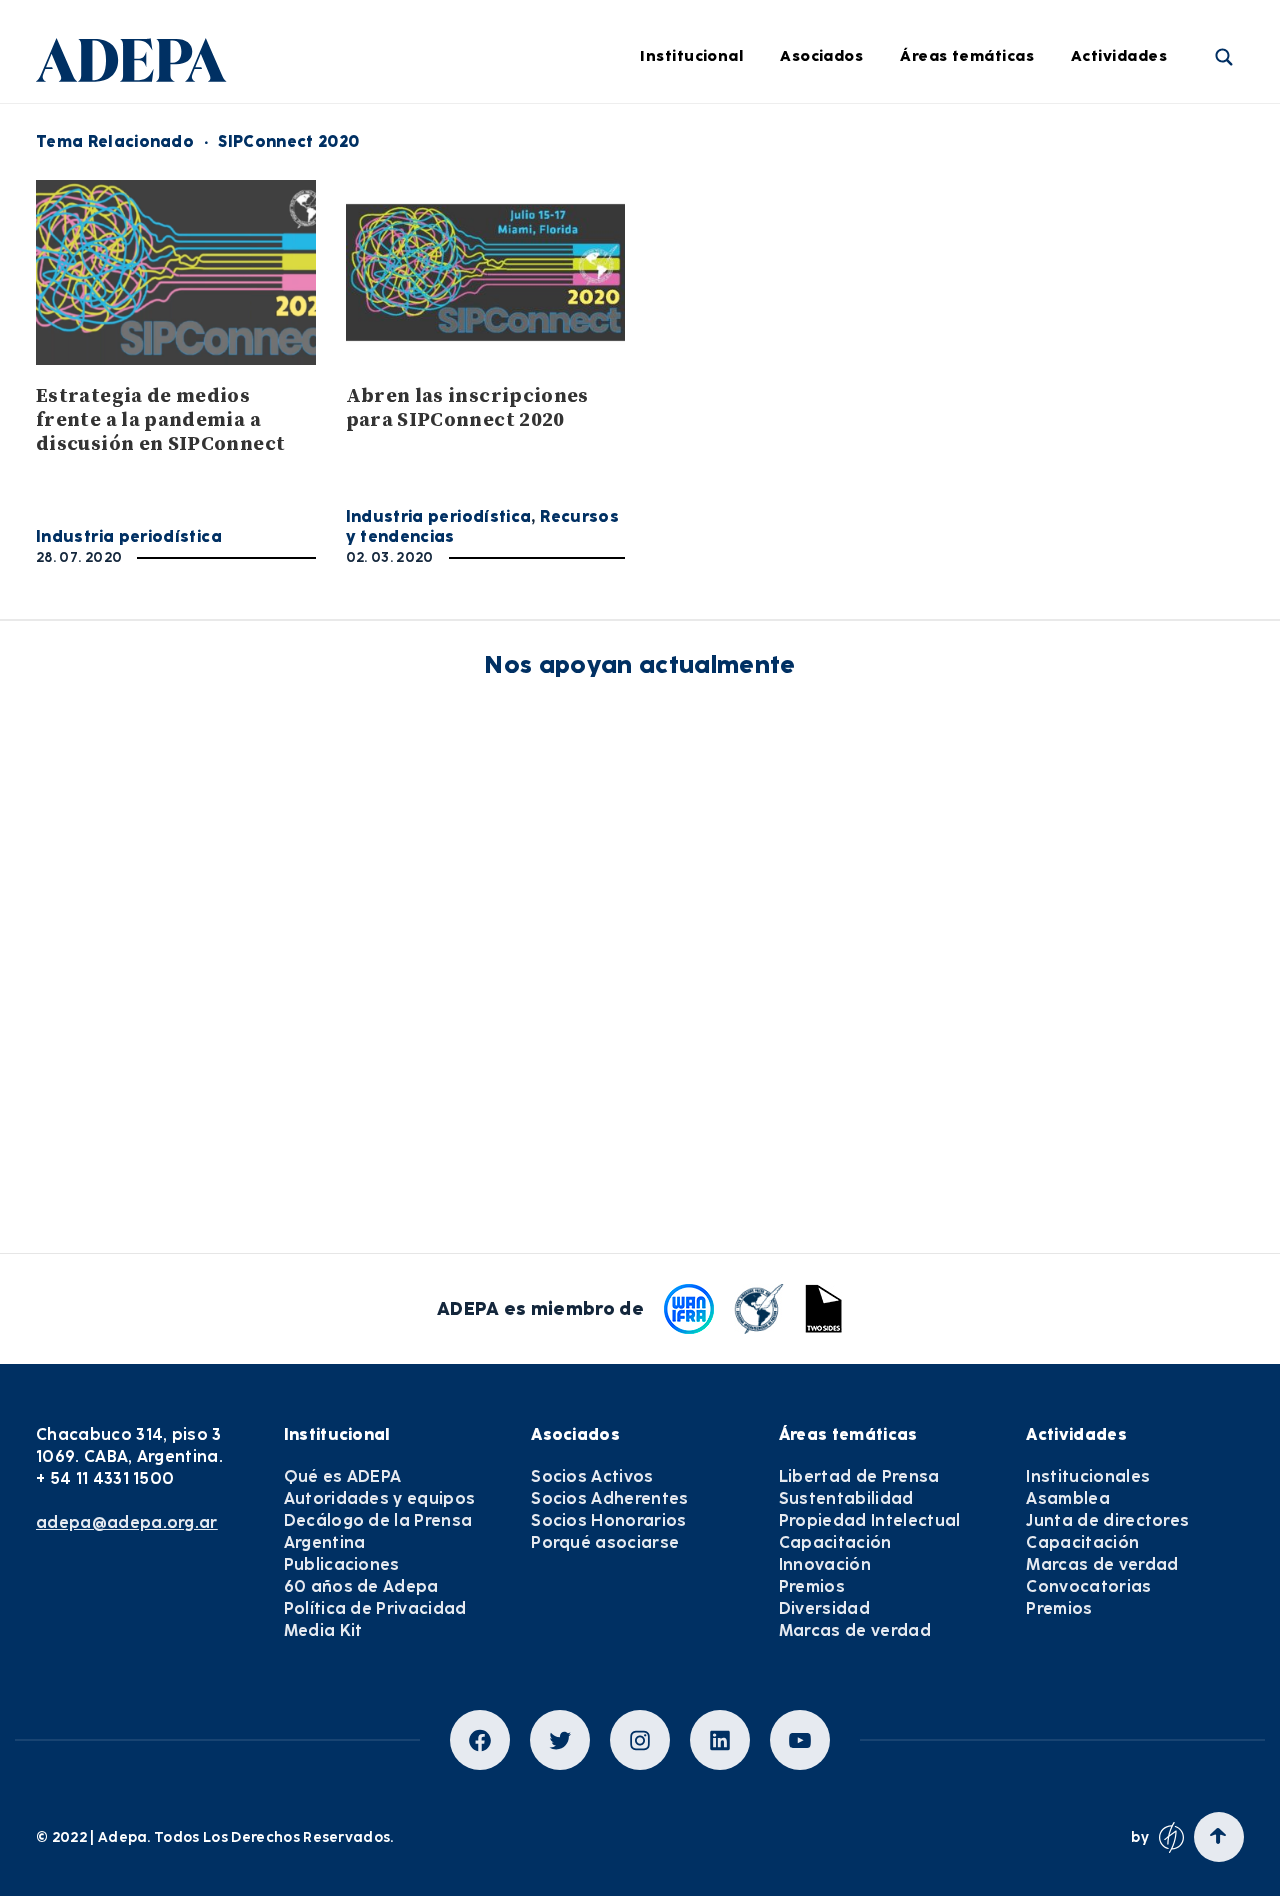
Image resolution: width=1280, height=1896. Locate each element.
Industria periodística (705, 247)
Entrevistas (666, 522)
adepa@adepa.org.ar (127, 1522)
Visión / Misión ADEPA (444, 137)
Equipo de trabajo (431, 357)
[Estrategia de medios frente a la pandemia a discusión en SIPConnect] (176, 272)
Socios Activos (592, 1476)
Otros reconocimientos (709, 577)
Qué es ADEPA (343, 1476)
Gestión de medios (694, 192)
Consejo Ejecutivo (430, 247)
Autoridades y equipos (380, 1498)
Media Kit (323, 1630)
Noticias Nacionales (698, 357)
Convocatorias (1088, 1586)
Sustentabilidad (991, 192)
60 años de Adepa (361, 1586)
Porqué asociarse (605, 1542)
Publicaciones (342, 1564)
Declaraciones (677, 137)
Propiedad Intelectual (1012, 247)
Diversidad (971, 467)
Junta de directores (1107, 1520)
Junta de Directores (437, 192)
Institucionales (1088, 1476)
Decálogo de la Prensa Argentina (378, 1531)
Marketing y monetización (722, 302)
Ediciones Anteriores (701, 412)
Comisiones (407, 302)
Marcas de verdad (998, 522)
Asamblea (1068, 1498)
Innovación (971, 357)
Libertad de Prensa (1002, 137)
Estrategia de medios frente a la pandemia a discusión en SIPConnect (160, 420)
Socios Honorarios (608, 1520)
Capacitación (981, 302)
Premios (812, 1586)
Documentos (671, 467)
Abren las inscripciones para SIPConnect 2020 (467, 408)
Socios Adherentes (609, 1498)
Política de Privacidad (375, 1608)
